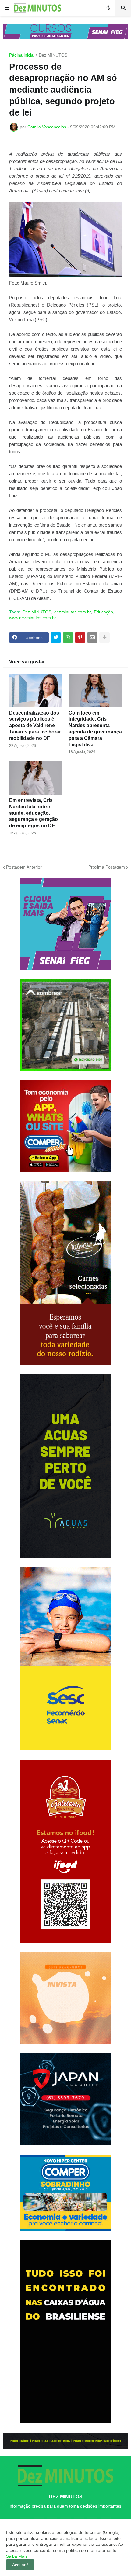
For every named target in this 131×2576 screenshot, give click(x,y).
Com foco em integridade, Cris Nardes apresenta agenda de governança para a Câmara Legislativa (95, 729)
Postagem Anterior (24, 867)
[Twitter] (56, 638)
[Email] (92, 638)
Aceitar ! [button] (20, 2565)
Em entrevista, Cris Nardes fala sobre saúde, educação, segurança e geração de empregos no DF (34, 813)
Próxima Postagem (107, 867)
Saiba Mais (17, 2556)
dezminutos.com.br (73, 612)
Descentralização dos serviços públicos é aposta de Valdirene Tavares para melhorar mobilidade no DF (35, 726)
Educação (103, 612)
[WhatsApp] (68, 638)
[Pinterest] (80, 638)
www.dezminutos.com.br (33, 618)
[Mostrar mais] (104, 638)
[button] (7, 8)
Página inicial (22, 55)
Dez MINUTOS (53, 55)
